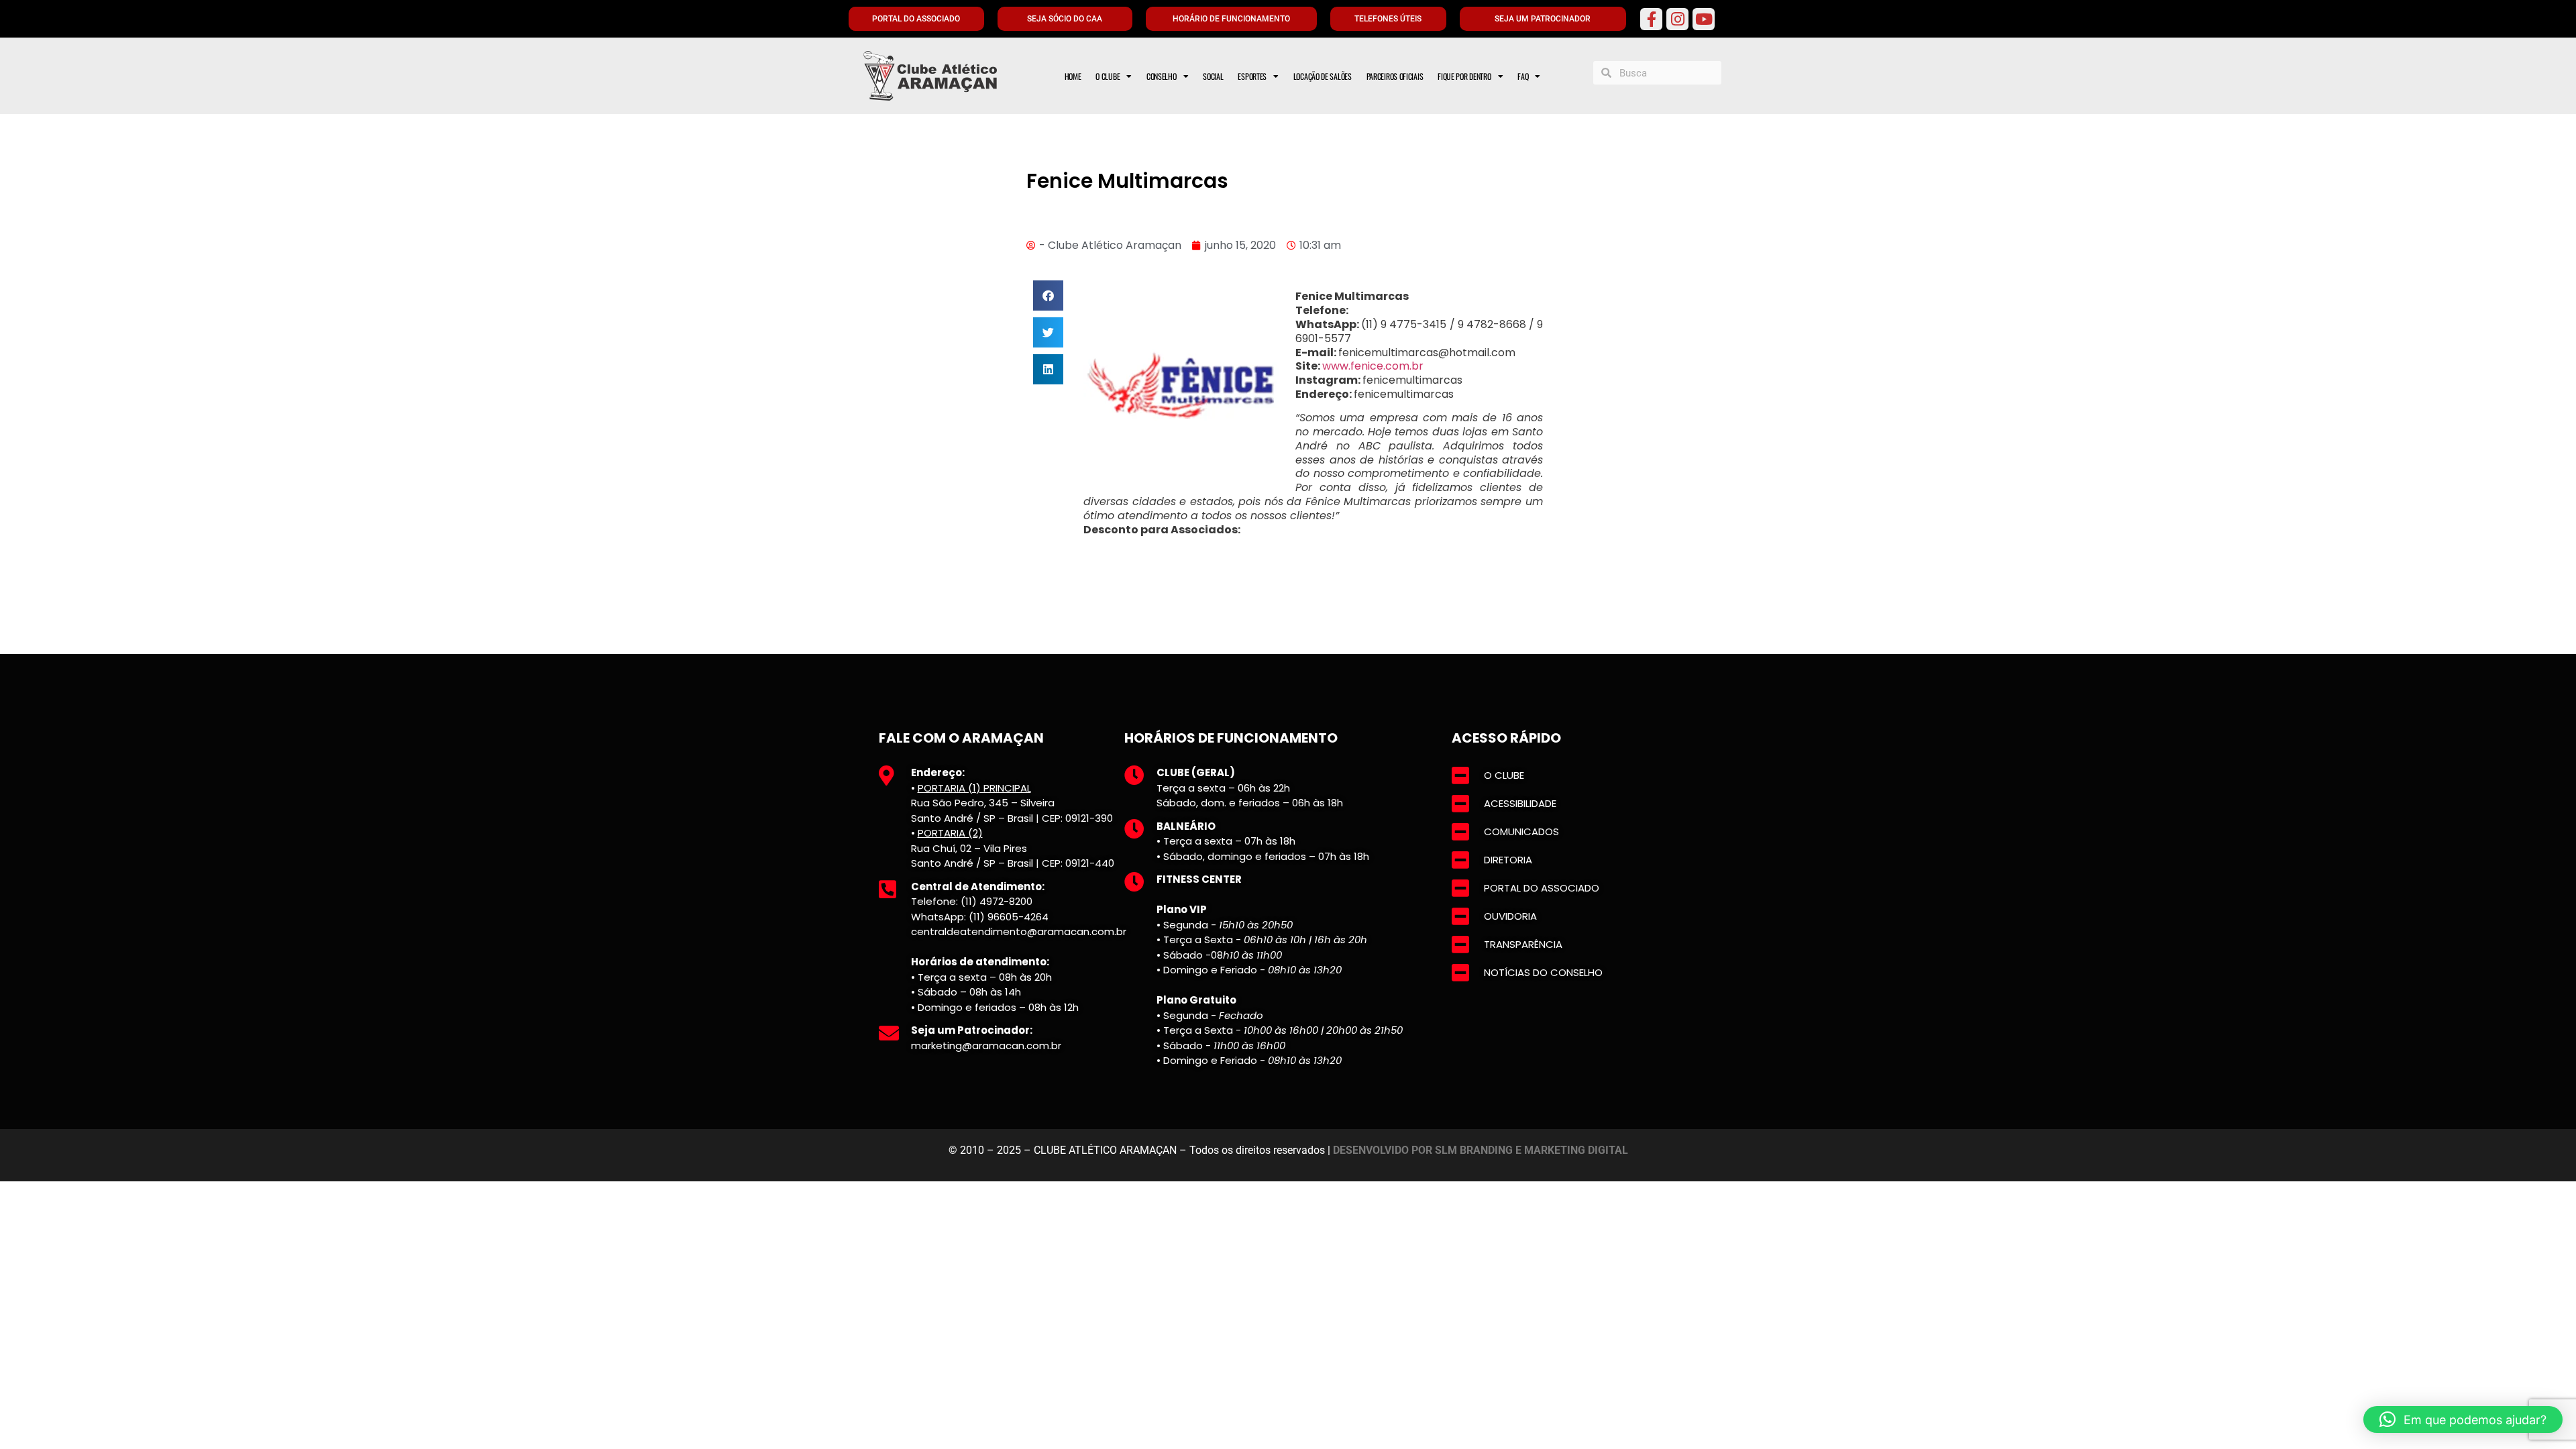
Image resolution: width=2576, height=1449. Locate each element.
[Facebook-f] (1651, 19)
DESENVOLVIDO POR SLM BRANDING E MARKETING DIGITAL (1481, 1150)
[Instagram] (1677, 19)
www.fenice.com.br (1373, 366)
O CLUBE (1108, 76)
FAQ (1523, 76)
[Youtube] (1704, 19)
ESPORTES (1252, 76)
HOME (1073, 76)
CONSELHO (1162, 76)
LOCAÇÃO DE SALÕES (1323, 76)
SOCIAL (1213, 76)
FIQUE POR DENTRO (1464, 76)
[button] (1048, 296)
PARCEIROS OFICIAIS (1395, 76)
